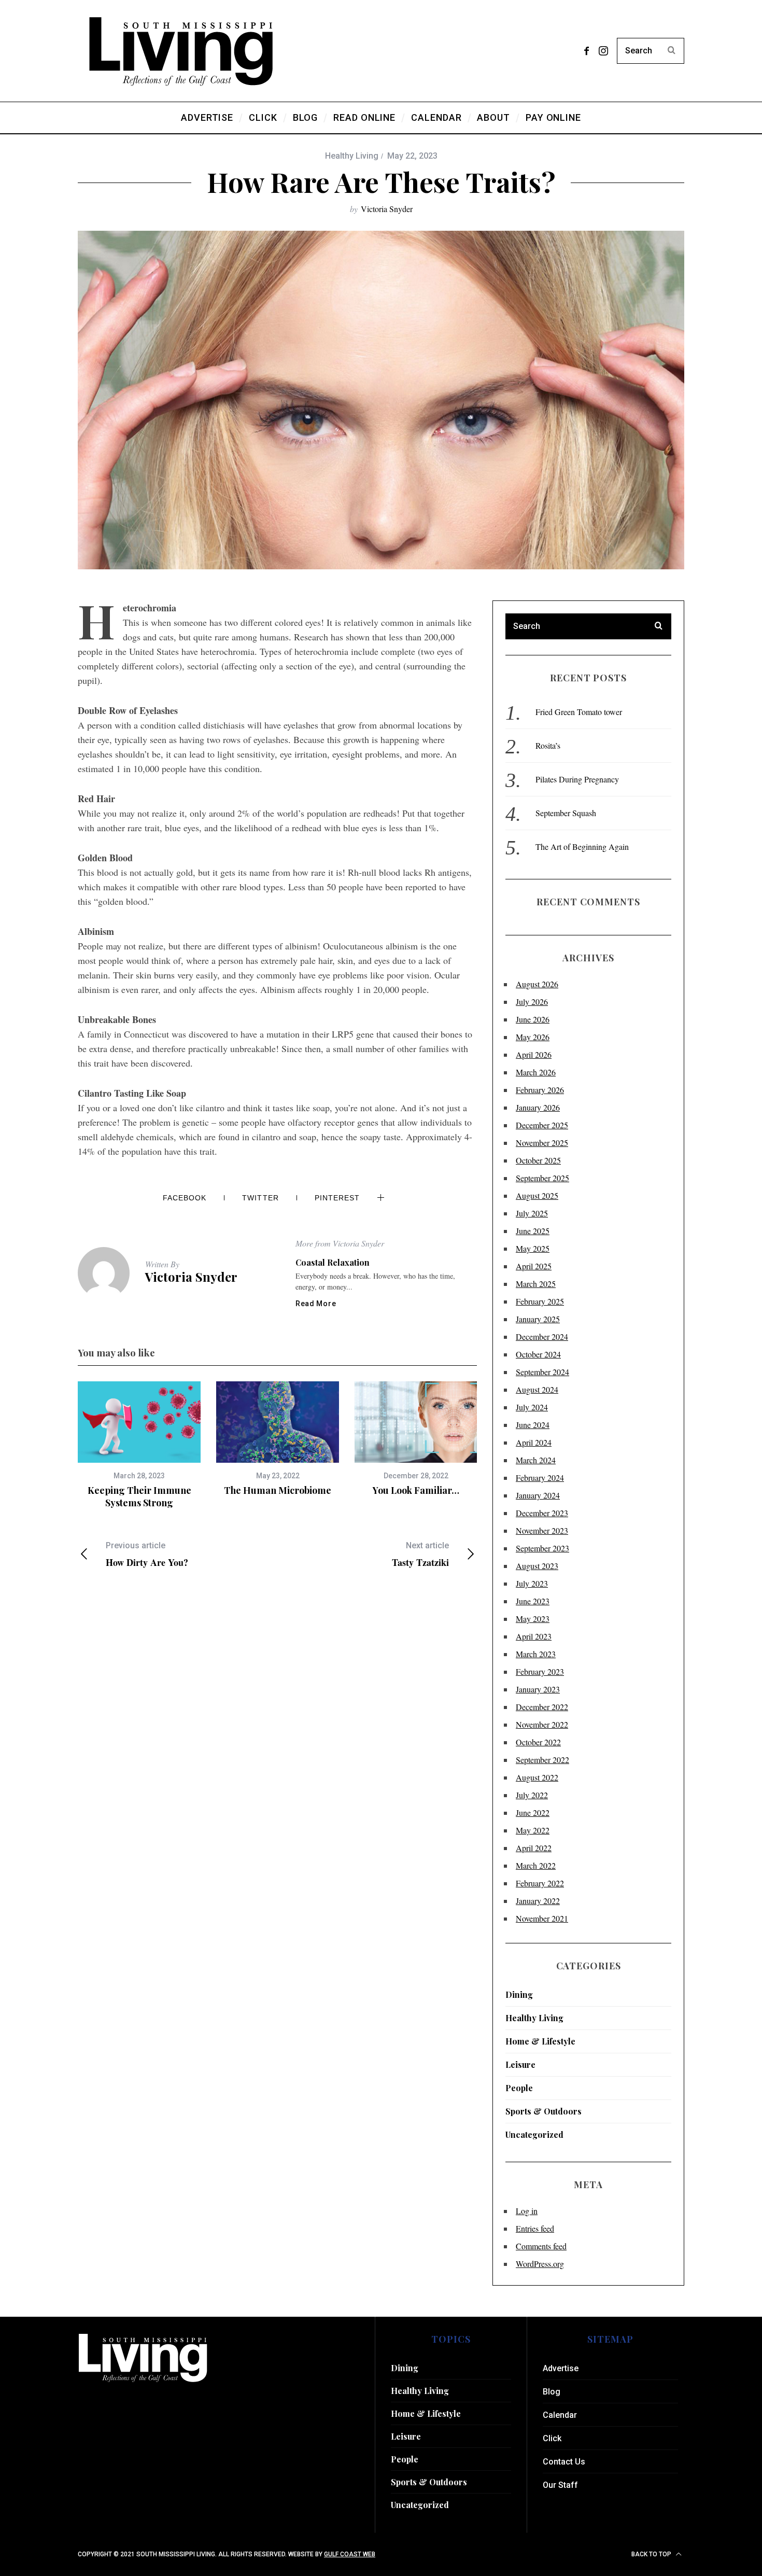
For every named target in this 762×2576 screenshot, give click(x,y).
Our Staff (560, 2485)
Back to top (652, 2554)
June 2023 (533, 1601)
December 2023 (542, 1513)
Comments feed (541, 2246)
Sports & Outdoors (544, 2111)
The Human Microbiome (278, 1490)
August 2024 (537, 1389)
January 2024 (538, 1495)
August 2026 (537, 984)
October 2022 (538, 1742)
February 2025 (540, 1301)
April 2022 (534, 1848)
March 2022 (536, 1865)
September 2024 (542, 1372)
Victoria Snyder (387, 209)
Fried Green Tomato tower (579, 712)
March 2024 (536, 1460)
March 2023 (536, 1654)
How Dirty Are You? (147, 1554)
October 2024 (538, 1354)
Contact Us (564, 2462)
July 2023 (532, 1583)
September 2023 (542, 1548)
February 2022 (540, 1883)
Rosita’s (548, 745)
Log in (527, 2211)
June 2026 (533, 1019)
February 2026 (540, 1090)
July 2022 (532, 1795)
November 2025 (542, 1143)
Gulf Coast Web (350, 2554)
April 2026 (534, 1054)
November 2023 (542, 1530)
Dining (519, 1994)
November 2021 (542, 1918)
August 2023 (537, 1566)
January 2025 (538, 1319)
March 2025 (536, 1284)
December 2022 (542, 1707)
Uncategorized (534, 2134)
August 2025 (537, 1195)
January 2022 (538, 1901)
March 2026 (536, 1072)
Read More (316, 1304)
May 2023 (533, 1619)
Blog (552, 2392)
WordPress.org (540, 2264)
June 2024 (533, 1425)
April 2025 (534, 1266)
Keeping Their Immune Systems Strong (139, 1496)
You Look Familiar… (416, 1490)
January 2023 (538, 1689)
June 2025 (533, 1231)
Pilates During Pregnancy (577, 779)
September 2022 (542, 1760)
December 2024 (542, 1336)
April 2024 (534, 1442)
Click (552, 2438)
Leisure (520, 2064)
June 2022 (533, 1812)
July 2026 (532, 1002)
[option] (139, 1445)
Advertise (561, 2368)
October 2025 (538, 1160)
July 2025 (532, 1213)
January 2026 (538, 1107)
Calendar (560, 2415)
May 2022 (533, 1830)
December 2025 (542, 1125)
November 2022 (542, 1724)
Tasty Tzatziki (420, 1554)
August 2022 (537, 1777)
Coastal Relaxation (333, 1262)
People (519, 2088)
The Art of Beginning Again (582, 846)
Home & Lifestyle (540, 2041)
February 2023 (540, 1671)
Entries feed (535, 2228)
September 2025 (542, 1178)
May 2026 (533, 1037)
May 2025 (533, 1248)
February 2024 (540, 1478)
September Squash (566, 813)
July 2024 (532, 1407)
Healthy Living (352, 156)
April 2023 (534, 1636)
